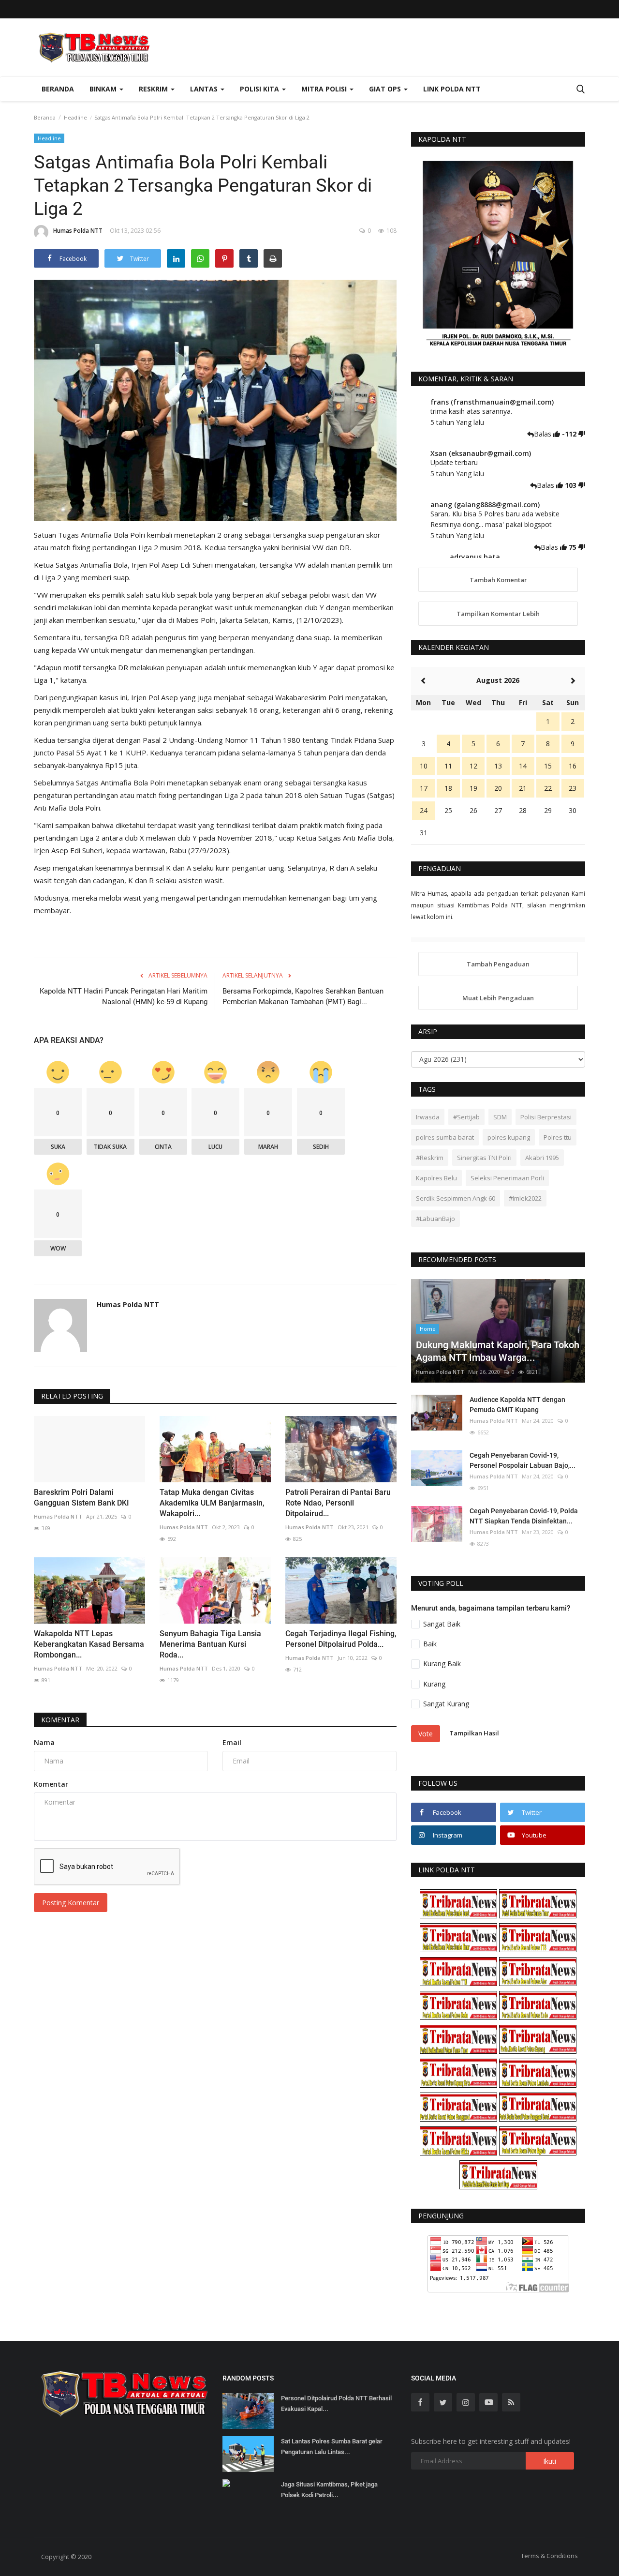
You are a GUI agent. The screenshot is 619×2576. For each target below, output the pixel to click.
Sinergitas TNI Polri (484, 1158)
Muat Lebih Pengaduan (498, 998)
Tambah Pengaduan (498, 964)
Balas (544, 434)
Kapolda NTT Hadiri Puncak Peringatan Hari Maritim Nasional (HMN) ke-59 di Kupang (124, 996)
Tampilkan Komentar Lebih (498, 614)
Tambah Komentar (498, 580)
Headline (75, 117)
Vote (426, 1734)
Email (232, 1742)
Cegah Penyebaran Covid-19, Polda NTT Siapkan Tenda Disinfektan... (524, 1516)
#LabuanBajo (435, 1219)
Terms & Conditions (549, 2556)
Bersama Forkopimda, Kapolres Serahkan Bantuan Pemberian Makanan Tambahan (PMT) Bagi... (303, 996)
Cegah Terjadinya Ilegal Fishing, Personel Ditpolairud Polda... (341, 1639)
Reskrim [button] (154, 89)
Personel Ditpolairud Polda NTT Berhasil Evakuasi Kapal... (336, 2403)
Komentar (60, 1720)
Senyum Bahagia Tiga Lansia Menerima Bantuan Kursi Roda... (210, 1644)
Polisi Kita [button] (260, 89)
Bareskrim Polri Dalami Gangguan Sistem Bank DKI (81, 1498)
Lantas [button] (205, 89)
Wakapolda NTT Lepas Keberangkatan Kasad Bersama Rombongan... (89, 1644)
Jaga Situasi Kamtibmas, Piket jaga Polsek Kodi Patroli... (329, 2490)
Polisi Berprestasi (546, 1117)
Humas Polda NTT (78, 231)
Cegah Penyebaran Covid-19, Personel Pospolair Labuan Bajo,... (523, 1460)
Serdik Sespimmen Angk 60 (456, 1198)
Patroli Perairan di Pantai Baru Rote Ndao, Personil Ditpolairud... (338, 1503)
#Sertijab (466, 1117)
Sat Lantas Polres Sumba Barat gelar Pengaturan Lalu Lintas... (332, 2447)
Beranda (58, 89)
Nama (44, 1742)
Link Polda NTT (452, 89)
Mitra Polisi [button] (325, 89)
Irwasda (428, 1117)
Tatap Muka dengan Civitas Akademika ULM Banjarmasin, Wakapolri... (212, 1503)
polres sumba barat (445, 1137)
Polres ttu (558, 1137)
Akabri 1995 (542, 1158)
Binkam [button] (104, 89)
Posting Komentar (71, 1903)
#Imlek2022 (525, 1198)
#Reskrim (430, 1158)
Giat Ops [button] (386, 89)
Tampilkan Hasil (474, 1733)
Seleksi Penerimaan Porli (507, 1178)
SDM (500, 1117)
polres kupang (509, 1137)
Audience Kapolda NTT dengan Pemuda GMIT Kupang (517, 1405)
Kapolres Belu (436, 1178)
